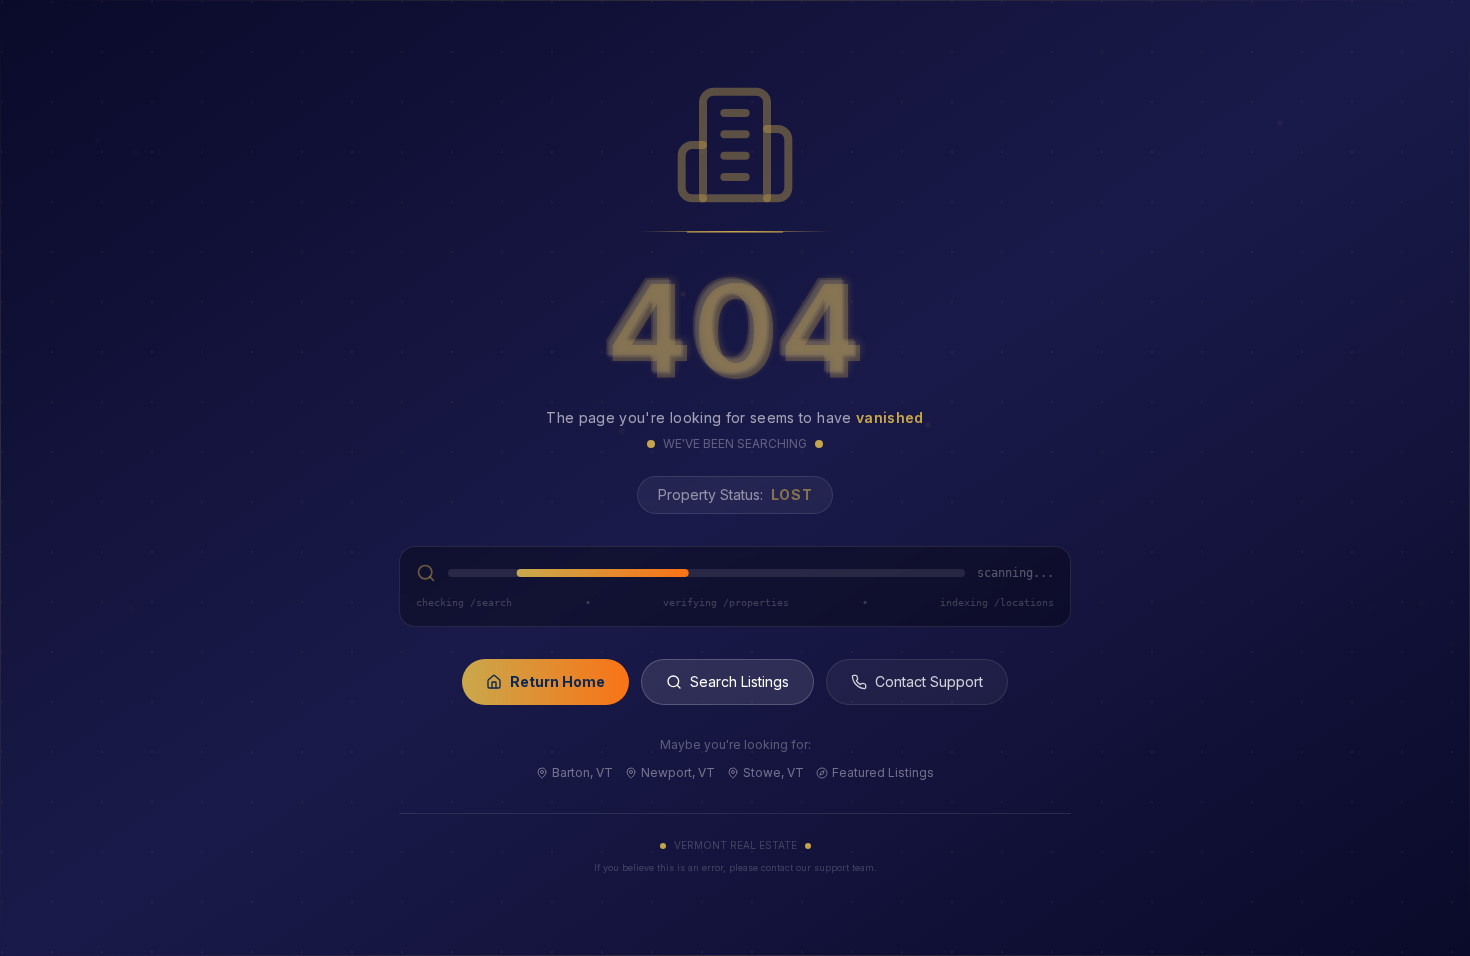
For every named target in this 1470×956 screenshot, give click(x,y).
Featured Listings (883, 772)
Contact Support (929, 681)
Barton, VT (582, 772)
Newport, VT (678, 772)
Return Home (557, 681)
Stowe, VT (773, 772)
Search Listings (739, 681)
